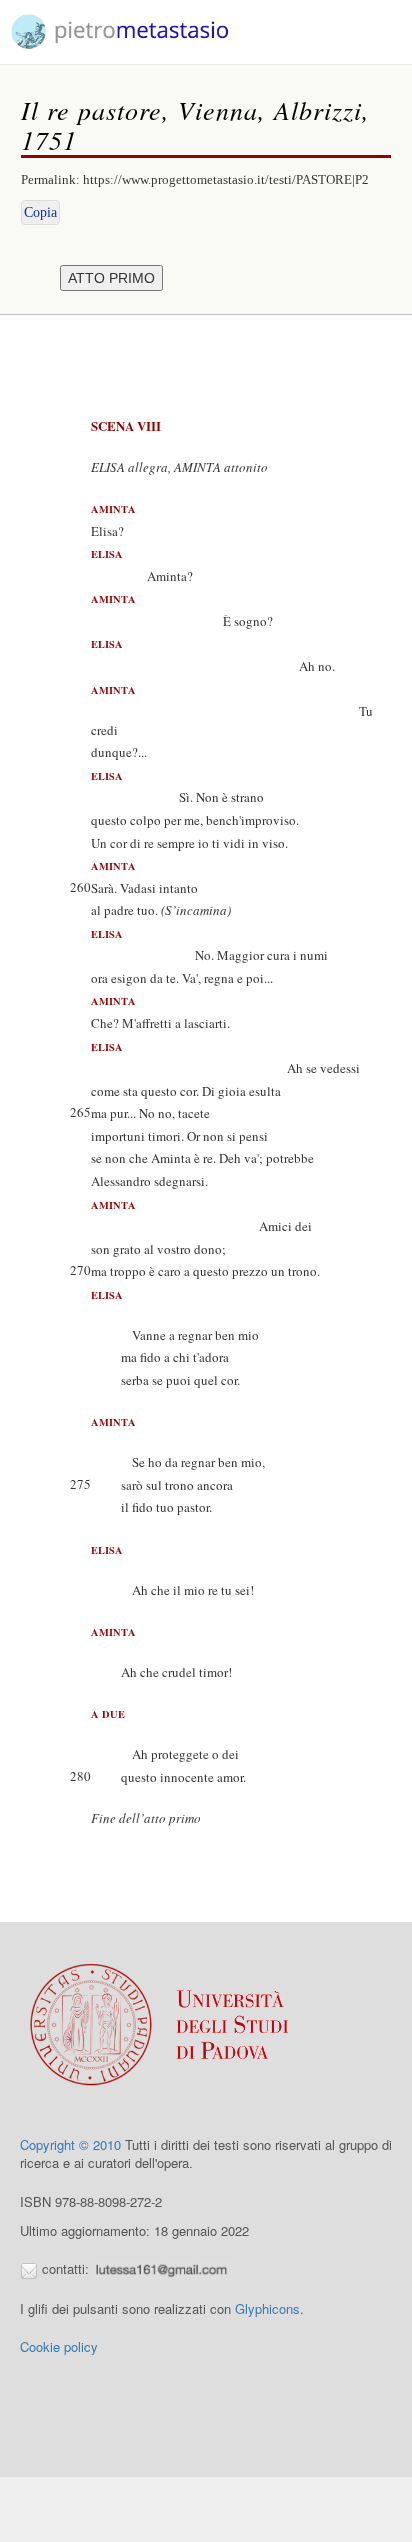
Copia (40, 212)
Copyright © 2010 (70, 2144)
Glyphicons (267, 2308)
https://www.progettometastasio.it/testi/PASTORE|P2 (226, 179)
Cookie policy (59, 2346)
